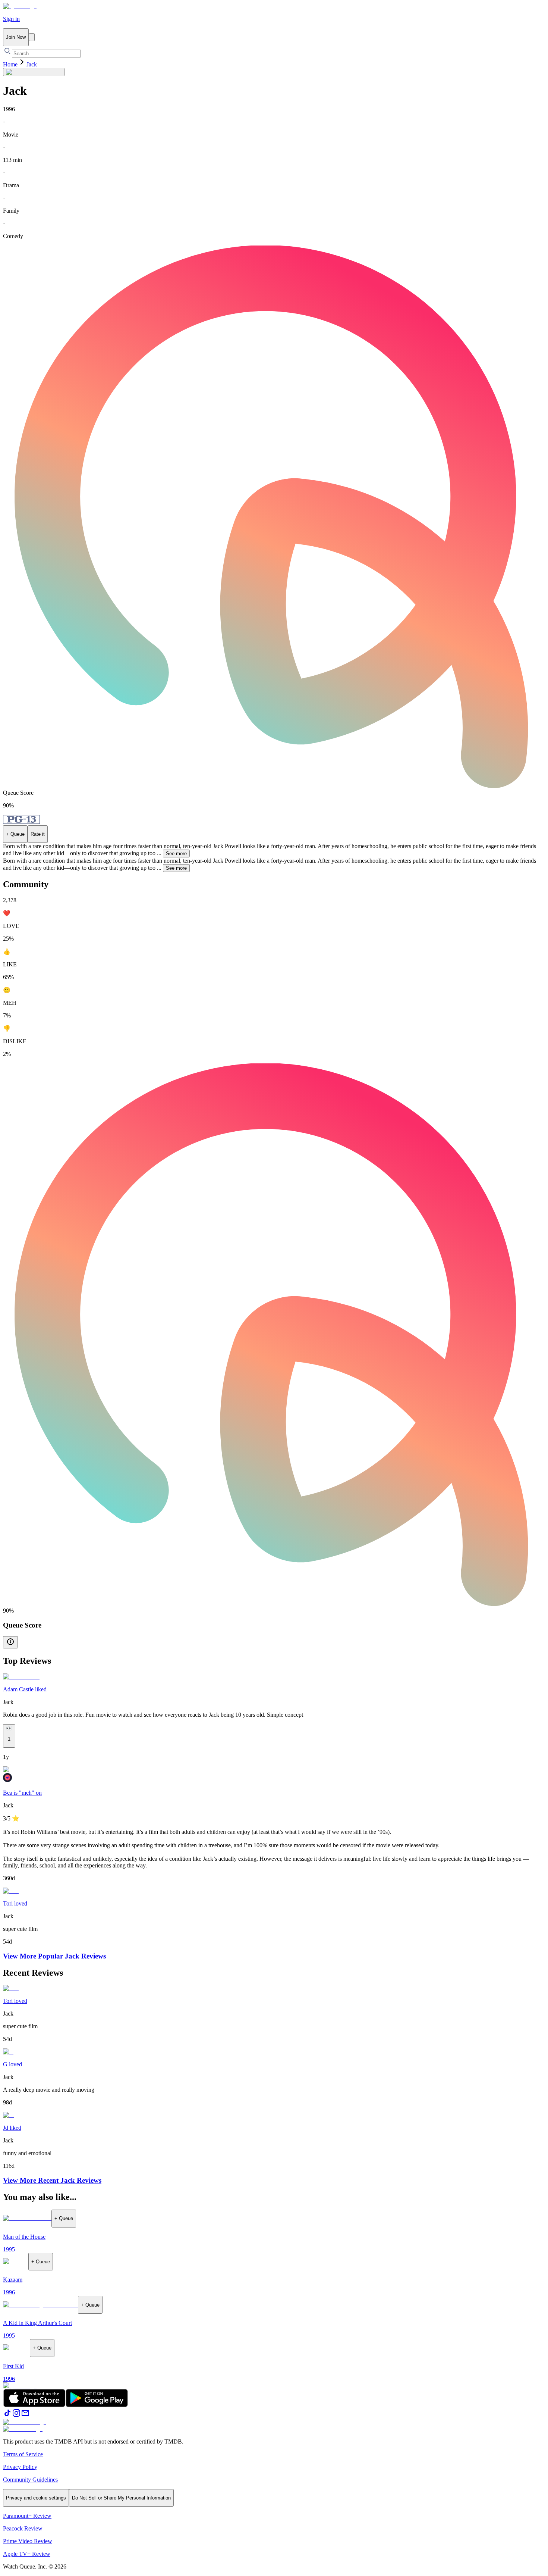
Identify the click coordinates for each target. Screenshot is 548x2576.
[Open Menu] (32, 37)
